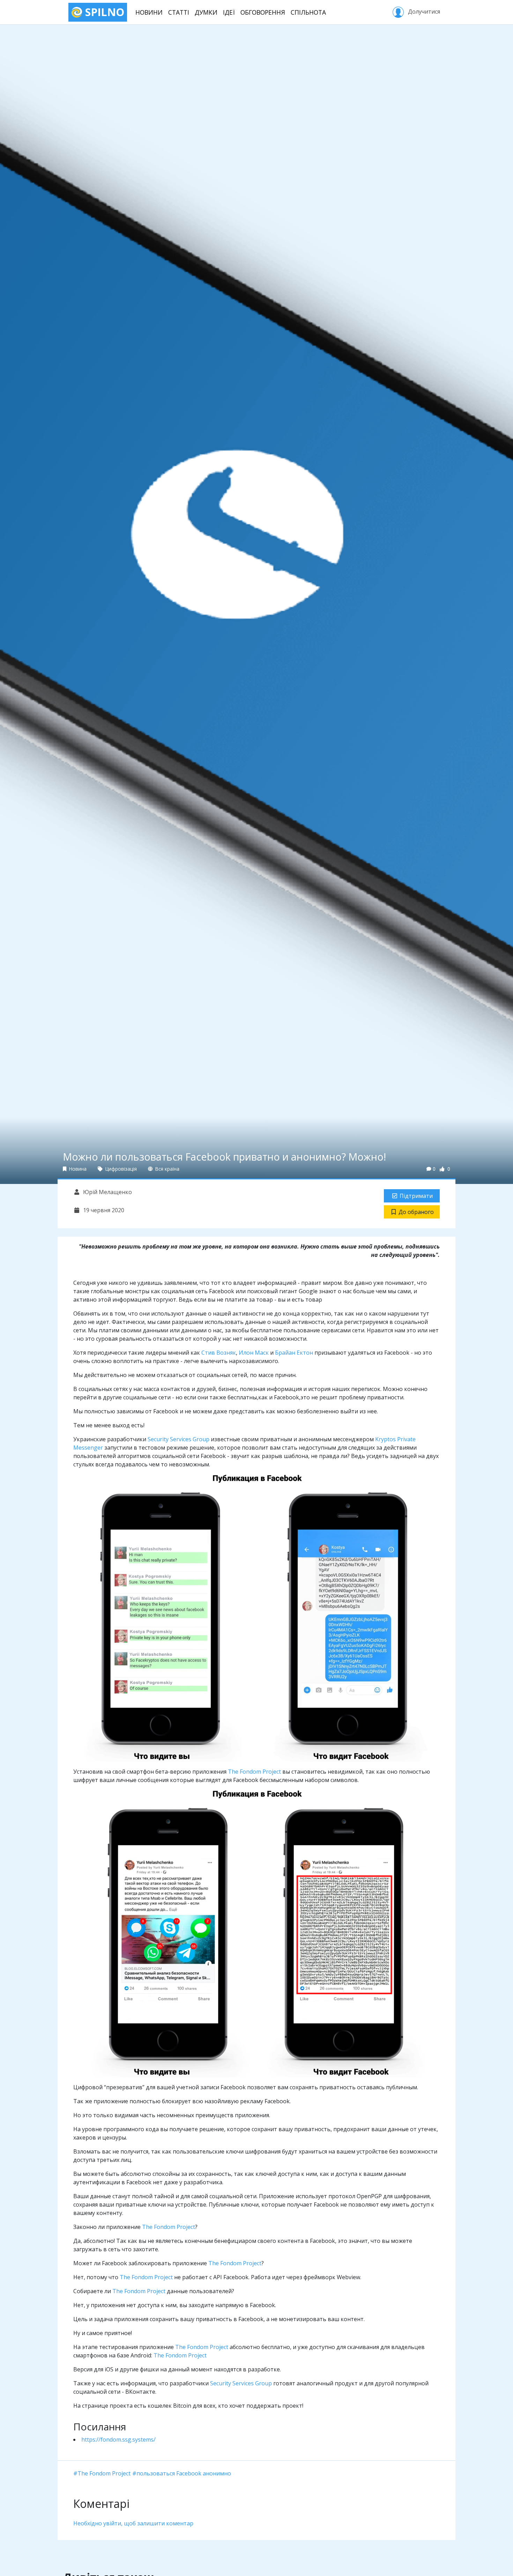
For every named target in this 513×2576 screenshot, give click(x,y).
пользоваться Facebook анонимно (184, 2473)
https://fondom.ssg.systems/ (118, 2439)
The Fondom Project (254, 1772)
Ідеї (229, 12)
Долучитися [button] (423, 12)
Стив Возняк (219, 1353)
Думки (206, 12)
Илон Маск (254, 1353)
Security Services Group (179, 1439)
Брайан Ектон (294, 1353)
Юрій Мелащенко (107, 1192)
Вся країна (167, 1169)
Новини (149, 12)
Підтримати (416, 1196)
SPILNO (103, 12)
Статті (179, 12)
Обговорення (263, 12)
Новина (77, 1169)
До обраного (416, 1212)
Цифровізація (120, 1169)
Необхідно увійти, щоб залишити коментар (133, 2523)
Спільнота (308, 12)
